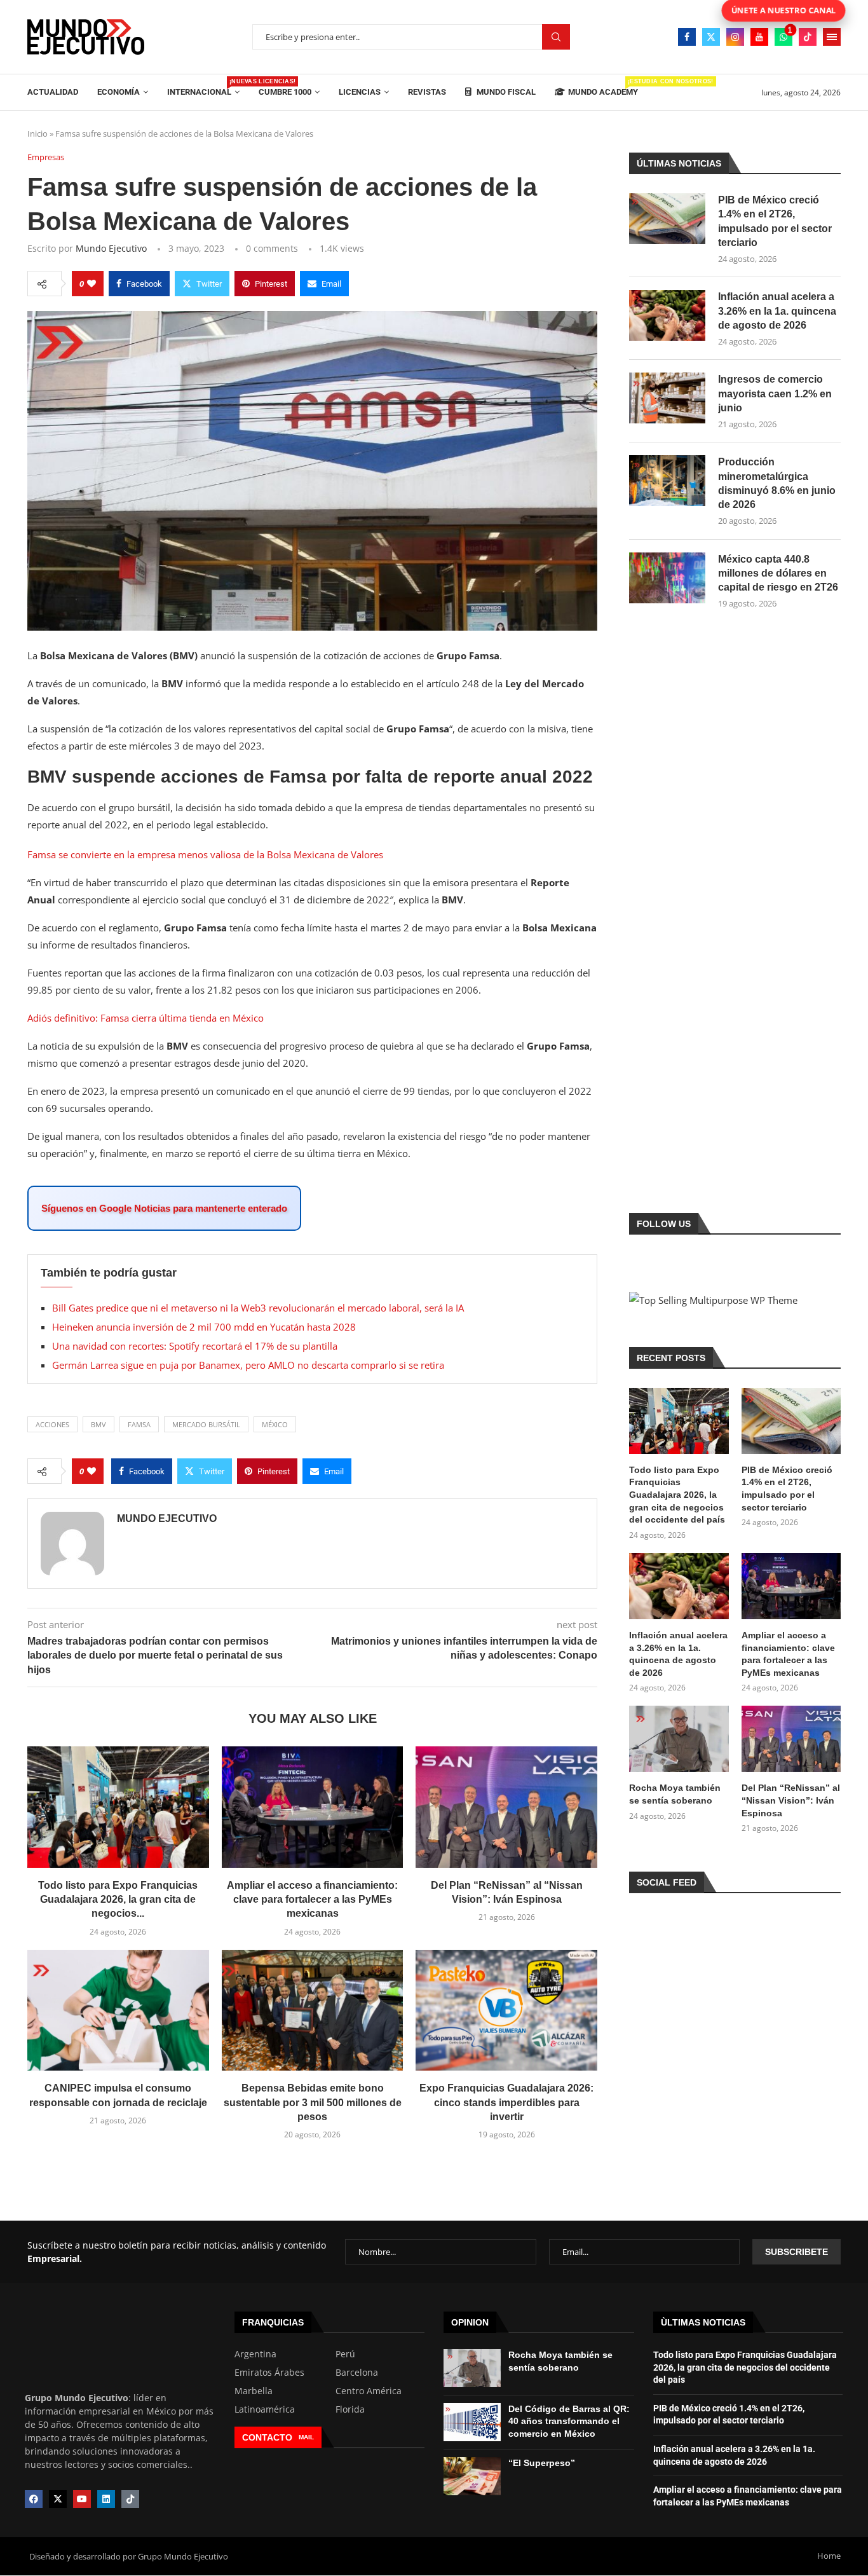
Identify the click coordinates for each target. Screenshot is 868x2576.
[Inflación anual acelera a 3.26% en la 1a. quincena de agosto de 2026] (667, 315)
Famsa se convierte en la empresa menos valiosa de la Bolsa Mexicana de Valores (205, 854)
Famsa (139, 1424)
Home (829, 2556)
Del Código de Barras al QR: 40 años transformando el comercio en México (569, 2421)
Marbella (254, 2391)
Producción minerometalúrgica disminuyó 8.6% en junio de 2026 (777, 483)
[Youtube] (759, 37)
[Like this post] (92, 284)
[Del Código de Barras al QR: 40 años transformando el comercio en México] (472, 2422)
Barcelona (357, 2373)
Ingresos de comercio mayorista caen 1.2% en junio (775, 394)
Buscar (556, 37)
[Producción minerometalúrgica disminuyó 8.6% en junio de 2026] (667, 481)
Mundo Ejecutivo (111, 248)
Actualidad (53, 92)
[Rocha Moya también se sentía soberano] (679, 1739)
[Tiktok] (808, 37)
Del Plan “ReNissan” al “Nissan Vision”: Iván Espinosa (791, 1800)
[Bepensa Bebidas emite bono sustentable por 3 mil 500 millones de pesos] (313, 2010)
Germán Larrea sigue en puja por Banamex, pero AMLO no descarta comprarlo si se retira (248, 1365)
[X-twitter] (58, 2499)
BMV (98, 1424)
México (275, 1424)
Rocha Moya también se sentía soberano (675, 1794)
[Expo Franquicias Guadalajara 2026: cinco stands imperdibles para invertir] (506, 2010)
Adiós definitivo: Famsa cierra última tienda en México (146, 1018)
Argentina (255, 2354)
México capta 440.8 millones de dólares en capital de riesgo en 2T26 (778, 573)
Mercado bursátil (206, 1424)
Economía (119, 92)
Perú (345, 2354)
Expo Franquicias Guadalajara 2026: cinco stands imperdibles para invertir (506, 2102)
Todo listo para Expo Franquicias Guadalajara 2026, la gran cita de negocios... (118, 1900)
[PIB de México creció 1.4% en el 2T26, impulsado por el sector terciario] (667, 219)
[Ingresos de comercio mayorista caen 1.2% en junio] (667, 398)
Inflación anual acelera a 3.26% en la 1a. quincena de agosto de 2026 (777, 311)
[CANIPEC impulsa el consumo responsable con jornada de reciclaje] (118, 2010)
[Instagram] (735, 37)
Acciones (52, 1424)
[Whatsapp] (783, 37)
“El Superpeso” (542, 2463)
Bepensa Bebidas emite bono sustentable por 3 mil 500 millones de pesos (313, 2102)
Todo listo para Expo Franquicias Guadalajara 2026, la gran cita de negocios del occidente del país (677, 1495)
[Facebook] (687, 37)
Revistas (427, 92)
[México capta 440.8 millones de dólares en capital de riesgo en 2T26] (667, 578)
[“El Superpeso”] (472, 2476)
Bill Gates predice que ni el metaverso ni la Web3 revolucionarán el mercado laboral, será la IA (258, 1308)
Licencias (360, 92)
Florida (350, 2409)
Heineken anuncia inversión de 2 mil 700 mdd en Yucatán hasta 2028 (204, 1327)
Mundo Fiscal (505, 92)
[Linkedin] (106, 2499)
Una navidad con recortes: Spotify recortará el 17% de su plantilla (195, 1346)
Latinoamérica (265, 2409)
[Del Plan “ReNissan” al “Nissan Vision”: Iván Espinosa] (506, 1807)
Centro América (369, 2391)
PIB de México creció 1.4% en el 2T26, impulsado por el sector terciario (775, 221)
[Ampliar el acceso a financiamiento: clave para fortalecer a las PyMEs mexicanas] (313, 1807)
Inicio (37, 134)
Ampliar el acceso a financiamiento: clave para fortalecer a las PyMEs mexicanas (312, 1900)
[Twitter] (711, 37)
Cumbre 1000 (285, 92)
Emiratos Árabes (269, 2373)
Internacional (203, 87)
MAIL (306, 2437)
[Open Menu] (832, 37)
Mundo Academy (603, 87)
